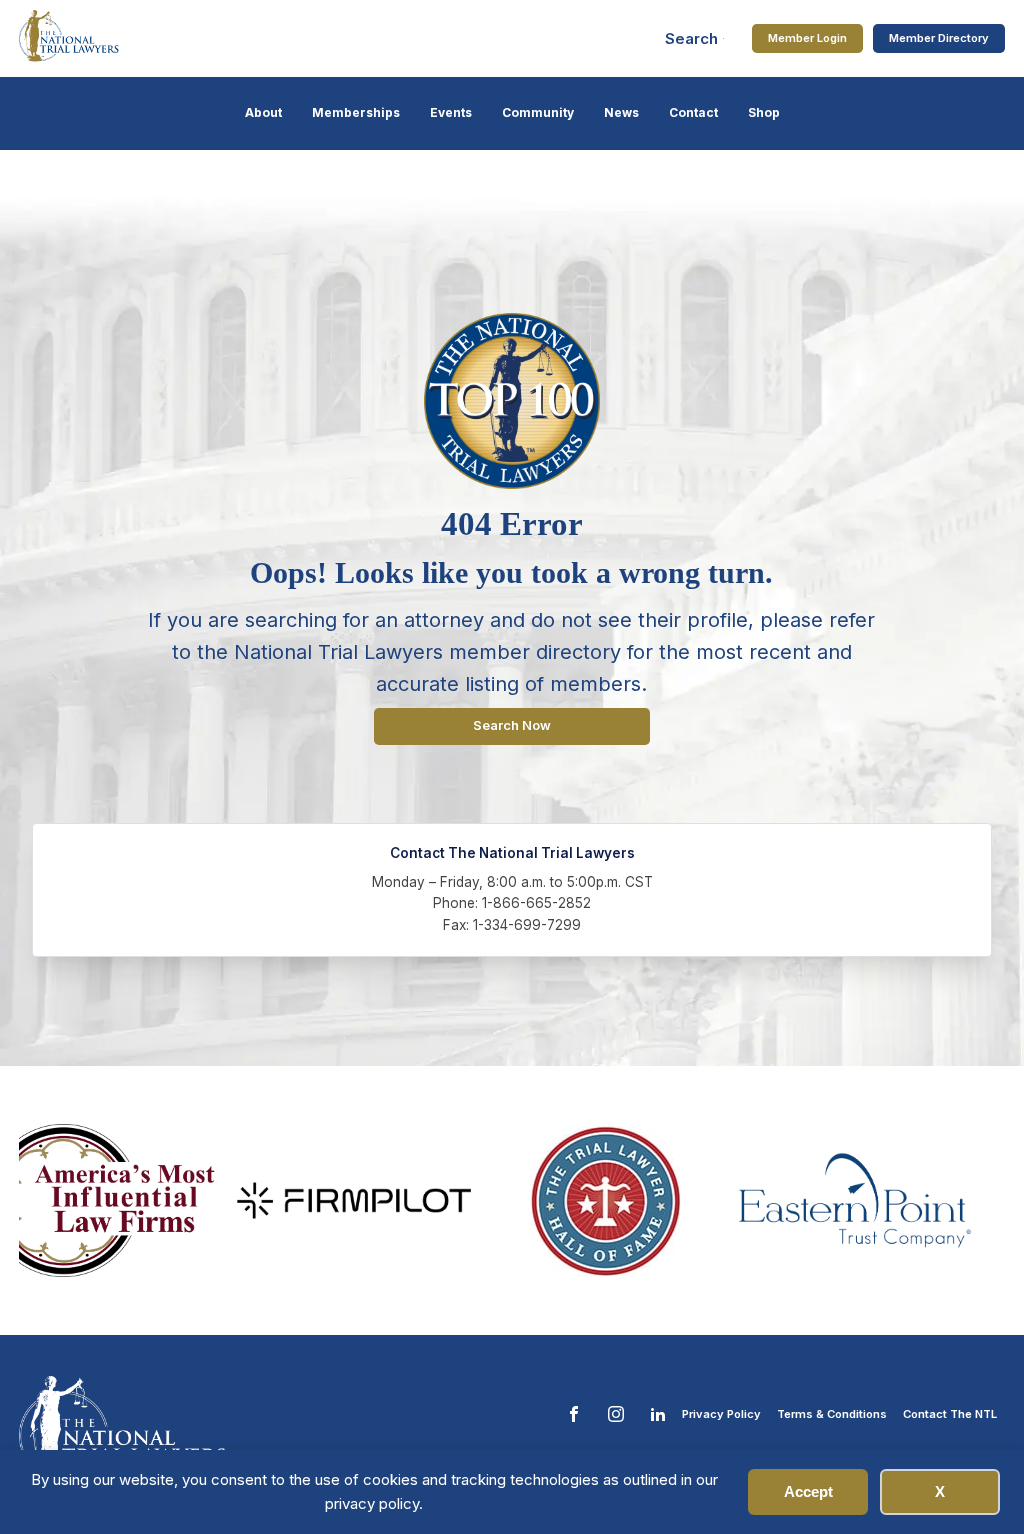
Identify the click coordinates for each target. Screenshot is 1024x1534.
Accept (808, 1491)
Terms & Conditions (832, 1414)
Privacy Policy (721, 1414)
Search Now (512, 725)
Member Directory (939, 38)
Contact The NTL (950, 1414)
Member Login (807, 38)
